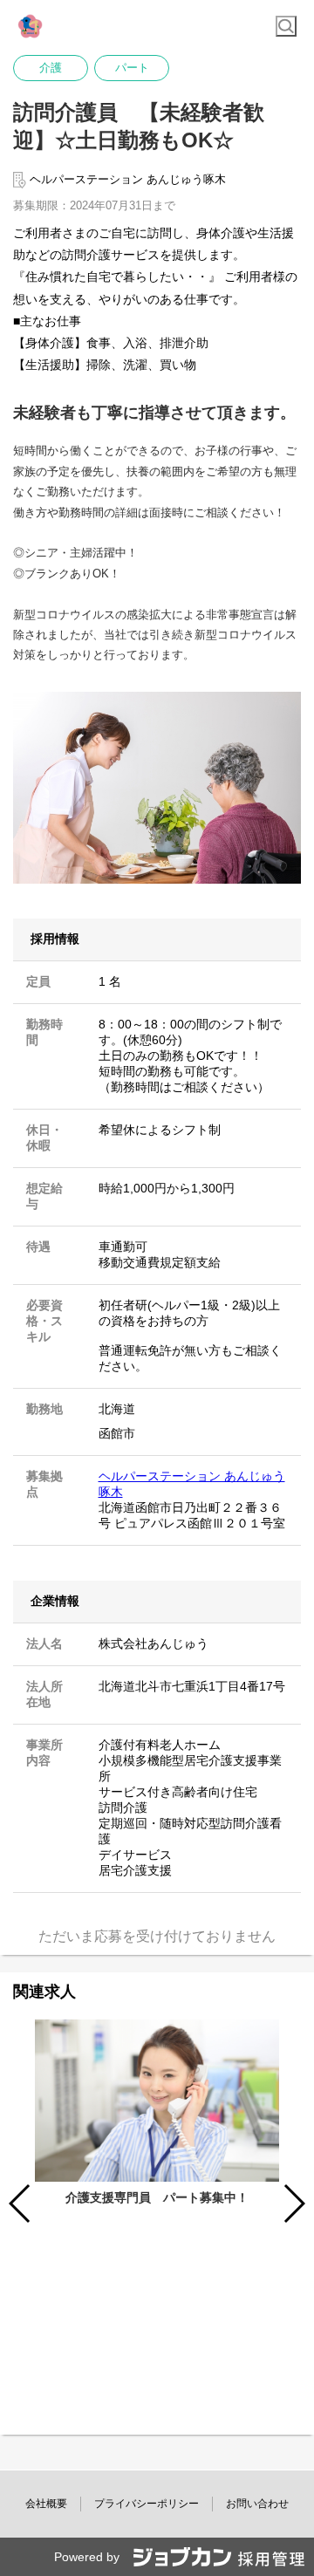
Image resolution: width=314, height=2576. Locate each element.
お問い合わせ (257, 2504)
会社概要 (46, 2504)
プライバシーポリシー (147, 2504)
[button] (294, 2204)
